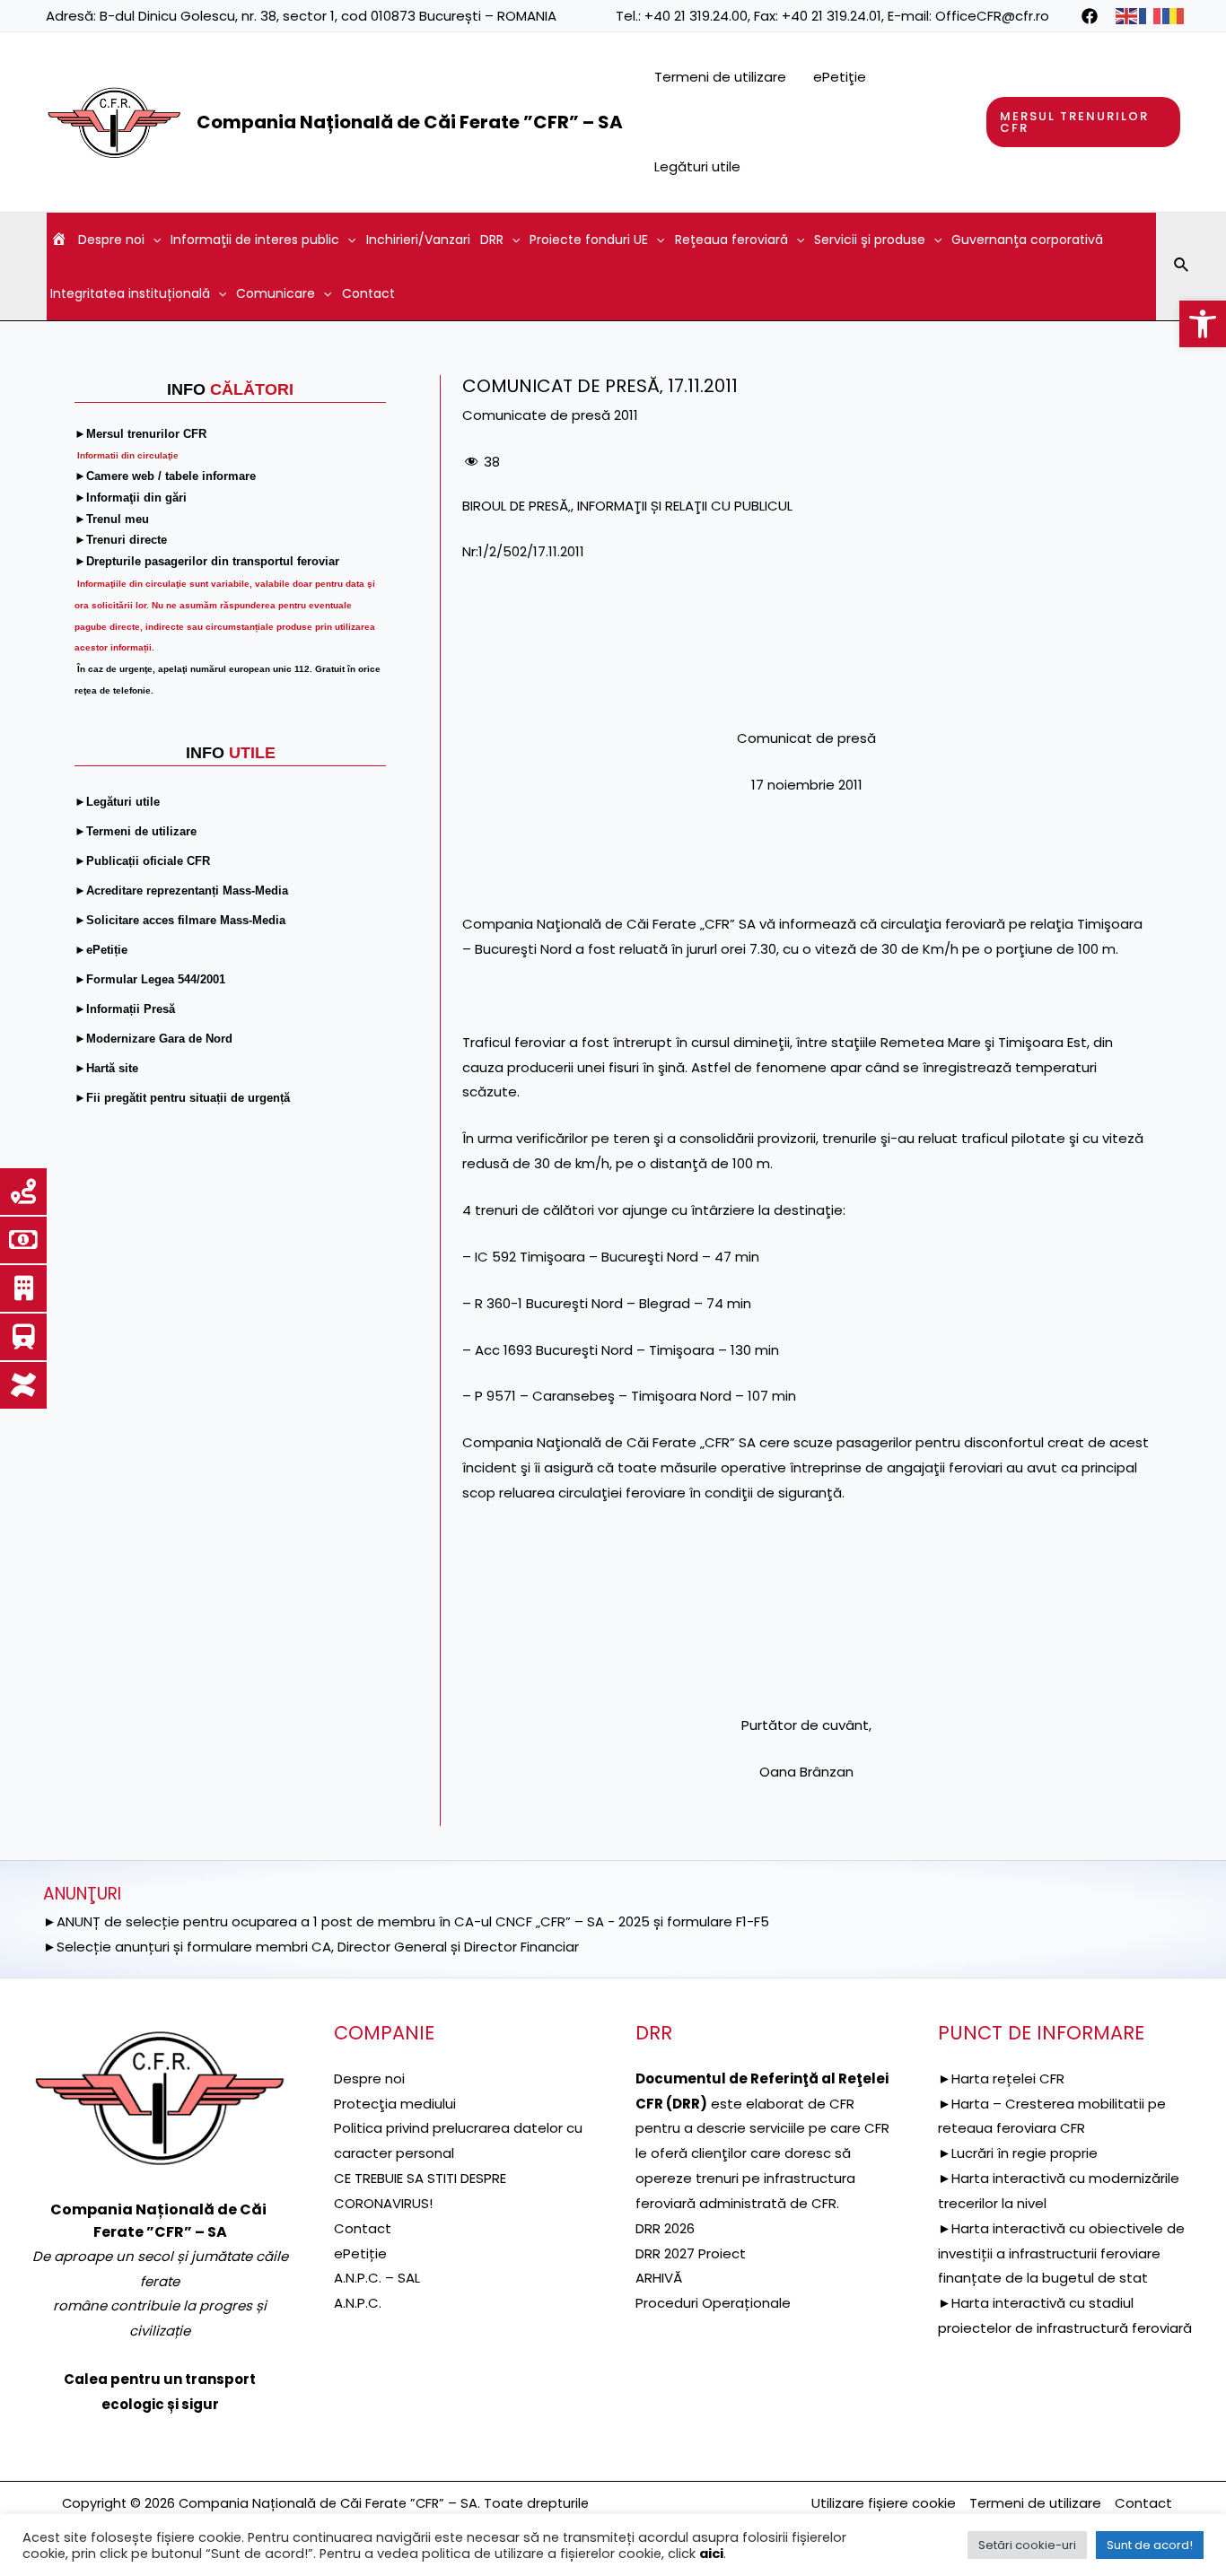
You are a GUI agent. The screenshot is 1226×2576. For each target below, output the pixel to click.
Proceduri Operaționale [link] (713, 2303)
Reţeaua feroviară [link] (731, 240)
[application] (153, 240)
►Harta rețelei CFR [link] (1001, 2078)
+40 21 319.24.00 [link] (696, 16)
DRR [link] (492, 240)
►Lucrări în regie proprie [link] (1018, 2153)
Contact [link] (368, 293)
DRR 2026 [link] (665, 2228)
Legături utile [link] (697, 166)
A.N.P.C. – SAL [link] (377, 2278)
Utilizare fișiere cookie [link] (884, 2503)
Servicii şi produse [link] (870, 240)
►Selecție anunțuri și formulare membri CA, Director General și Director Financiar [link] (311, 1947)
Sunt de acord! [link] (1150, 2545)
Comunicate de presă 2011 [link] (550, 415)
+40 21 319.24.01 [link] (832, 16)
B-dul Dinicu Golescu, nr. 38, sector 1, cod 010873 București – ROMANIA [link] (328, 16)
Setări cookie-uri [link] (1027, 2545)
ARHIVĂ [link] (659, 2278)
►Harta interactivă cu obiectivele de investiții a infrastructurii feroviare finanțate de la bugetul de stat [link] (1061, 2253)
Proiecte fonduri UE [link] (589, 240)
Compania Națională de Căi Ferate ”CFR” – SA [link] (410, 122)
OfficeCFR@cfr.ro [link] (992, 16)
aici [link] (711, 2554)
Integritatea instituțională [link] (130, 293)
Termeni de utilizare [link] (720, 77)
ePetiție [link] (360, 2253)
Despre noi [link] (111, 240)
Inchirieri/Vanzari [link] (418, 240)
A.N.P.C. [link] (358, 2303)
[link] (1203, 324)
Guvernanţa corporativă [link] (1027, 240)
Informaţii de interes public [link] (255, 240)
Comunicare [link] (276, 293)
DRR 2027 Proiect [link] (691, 2253)
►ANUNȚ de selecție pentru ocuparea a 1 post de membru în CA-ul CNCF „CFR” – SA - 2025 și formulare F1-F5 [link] (406, 1921)
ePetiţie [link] (840, 77)
